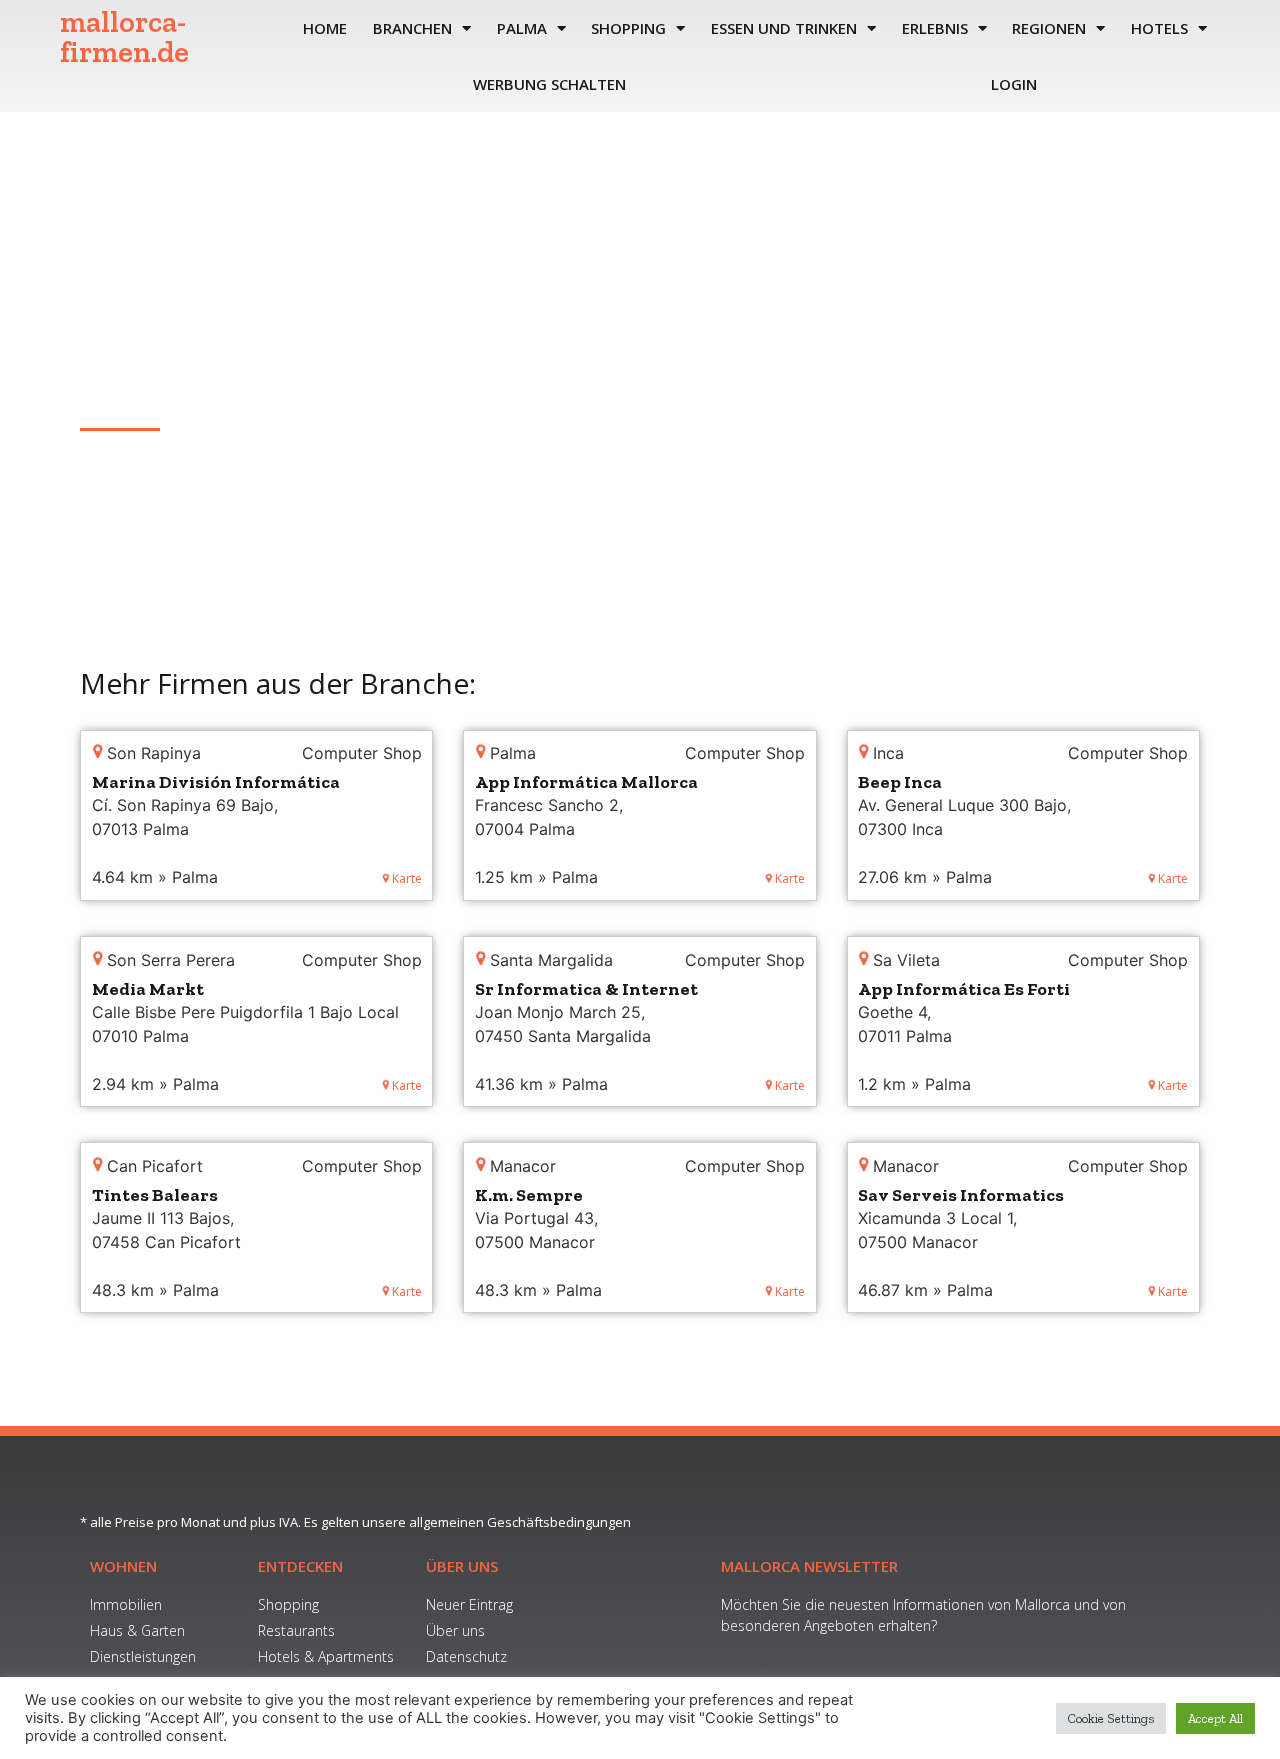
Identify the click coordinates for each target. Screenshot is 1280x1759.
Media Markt (148, 989)
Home (325, 28)
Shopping (628, 28)
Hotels (1159, 28)
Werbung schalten (549, 84)
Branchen (412, 28)
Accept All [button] (1215, 1718)
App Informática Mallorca (586, 782)
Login (1014, 84)
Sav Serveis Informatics (961, 1195)
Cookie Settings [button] (1111, 1718)
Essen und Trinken (784, 28)
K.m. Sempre (529, 1195)
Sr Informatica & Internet (586, 989)
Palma (522, 28)
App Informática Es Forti (964, 989)
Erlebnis (935, 28)
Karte (407, 878)
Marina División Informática (216, 782)
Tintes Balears (155, 1195)
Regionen (1049, 28)
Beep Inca (900, 782)
